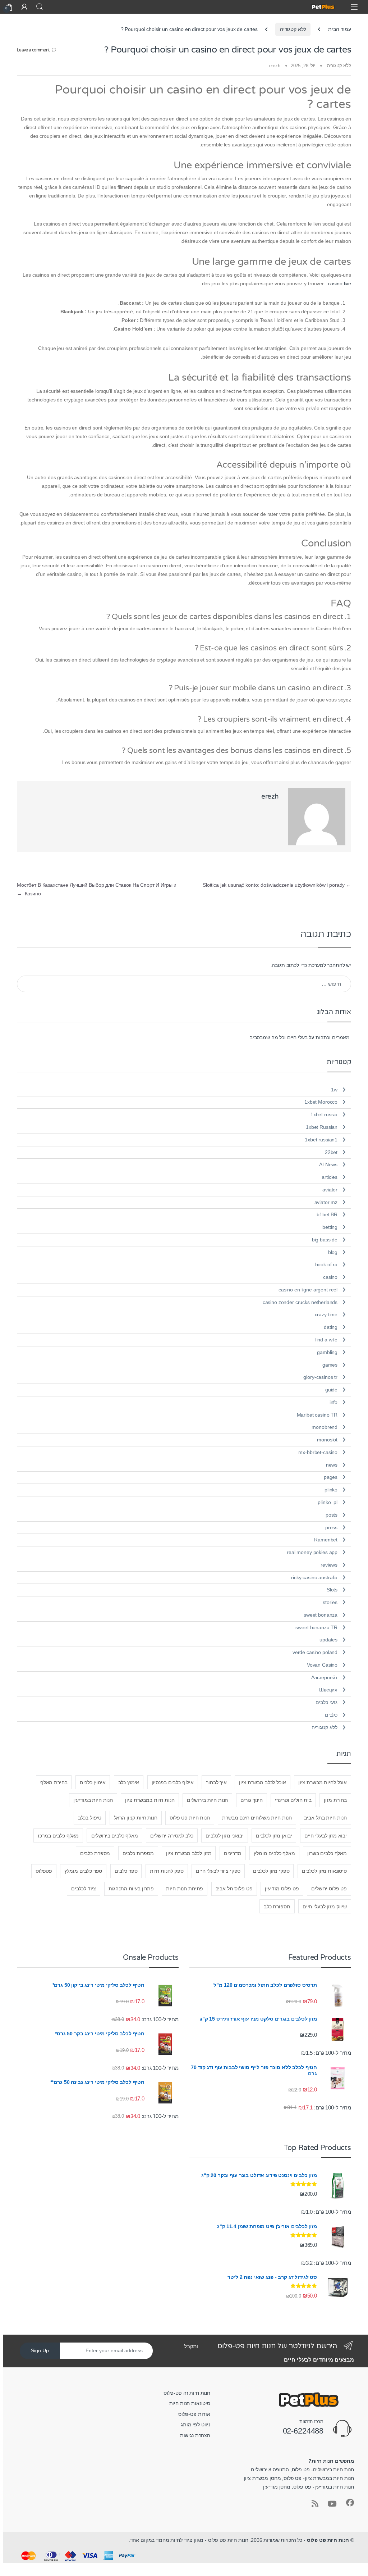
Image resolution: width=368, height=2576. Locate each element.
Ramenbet (326, 1540)
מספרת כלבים (95, 1853)
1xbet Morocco (321, 1102)
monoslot (327, 1440)
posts (332, 1515)
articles (330, 1177)
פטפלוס (44, 1871)
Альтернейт (325, 1677)
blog (333, 1252)
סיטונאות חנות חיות (190, 2403)
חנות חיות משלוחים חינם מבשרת (257, 1818)
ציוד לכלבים (84, 1889)
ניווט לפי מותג (195, 2425)
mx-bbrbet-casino (318, 1452)
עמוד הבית (340, 29)
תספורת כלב (277, 1907)
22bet (331, 1152)
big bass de (325, 1240)
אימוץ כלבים (93, 1782)
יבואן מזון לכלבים (274, 1836)
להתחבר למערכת (326, 965)
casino (330, 1277)
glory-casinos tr (320, 1377)
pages (331, 1477)
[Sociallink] (350, 2503)
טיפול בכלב (90, 1818)
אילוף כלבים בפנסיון (173, 1782)
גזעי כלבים (327, 1702)
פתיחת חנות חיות (185, 1889)
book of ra (326, 1264)
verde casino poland (315, 1652)
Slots (332, 1590)
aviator (330, 1190)
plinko (331, 1490)
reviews (329, 1565)
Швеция (328, 1690)
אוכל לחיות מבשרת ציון (323, 1782)
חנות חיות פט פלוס (190, 1818)
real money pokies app (312, 1552)
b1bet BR (327, 1214)
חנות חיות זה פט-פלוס (187, 2393)
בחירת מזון (335, 1800)
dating (331, 1327)
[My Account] (24, 7)
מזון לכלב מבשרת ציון (189, 1853)
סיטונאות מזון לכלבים (324, 1871)
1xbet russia (324, 1114)
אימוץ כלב (129, 1782)
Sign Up (40, 2350)
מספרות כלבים (138, 1853)
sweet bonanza (321, 1615)
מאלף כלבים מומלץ (274, 1853)
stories (330, 1602)
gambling (327, 1352)
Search (40, 7)
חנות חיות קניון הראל (136, 1818)
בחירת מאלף (54, 1782)
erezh (275, 66)
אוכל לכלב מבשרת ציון (262, 1782)
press (331, 1527)
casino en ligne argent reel (308, 1290)
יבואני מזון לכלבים (224, 1836)
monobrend (325, 1427)
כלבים (331, 1715)
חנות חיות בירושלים (207, 1800)
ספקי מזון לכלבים (271, 1871)
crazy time (326, 1314)
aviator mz (326, 1202)
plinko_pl (328, 1502)
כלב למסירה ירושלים (172, 1836)
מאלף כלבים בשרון (327, 1853)
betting (330, 1227)
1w (334, 1090)
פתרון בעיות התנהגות (131, 1889)
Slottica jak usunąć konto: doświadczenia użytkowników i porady (277, 885)
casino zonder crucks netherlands (300, 1302)
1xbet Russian (322, 1127)
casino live (340, 283)
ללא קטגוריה (293, 29)
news (332, 1465)
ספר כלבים (126, 1871)
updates (328, 1640)
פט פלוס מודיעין (282, 1889)
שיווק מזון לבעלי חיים (325, 1907)
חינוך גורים (252, 1800)
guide (331, 1390)
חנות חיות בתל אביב (325, 1818)
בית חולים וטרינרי (293, 1800)
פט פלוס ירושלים (329, 1889)
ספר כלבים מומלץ (83, 1871)
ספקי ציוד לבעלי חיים (218, 1871)
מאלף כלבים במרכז (58, 1836)
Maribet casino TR (317, 1415)
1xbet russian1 (321, 1140)
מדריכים (233, 1853)
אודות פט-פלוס (194, 2414)
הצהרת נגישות (195, 2435)
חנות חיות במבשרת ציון (150, 1800)
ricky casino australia (314, 1577)
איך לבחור (216, 1782)
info (333, 1402)
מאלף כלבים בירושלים (115, 1836)
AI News (328, 1164)
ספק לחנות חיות (167, 1871)
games (330, 1365)
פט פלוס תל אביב (234, 1889)
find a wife (326, 1340)
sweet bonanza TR (316, 1627)
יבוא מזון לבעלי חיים (326, 1836)
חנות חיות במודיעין (93, 1800)
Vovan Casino (322, 1665)
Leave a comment (33, 50)
